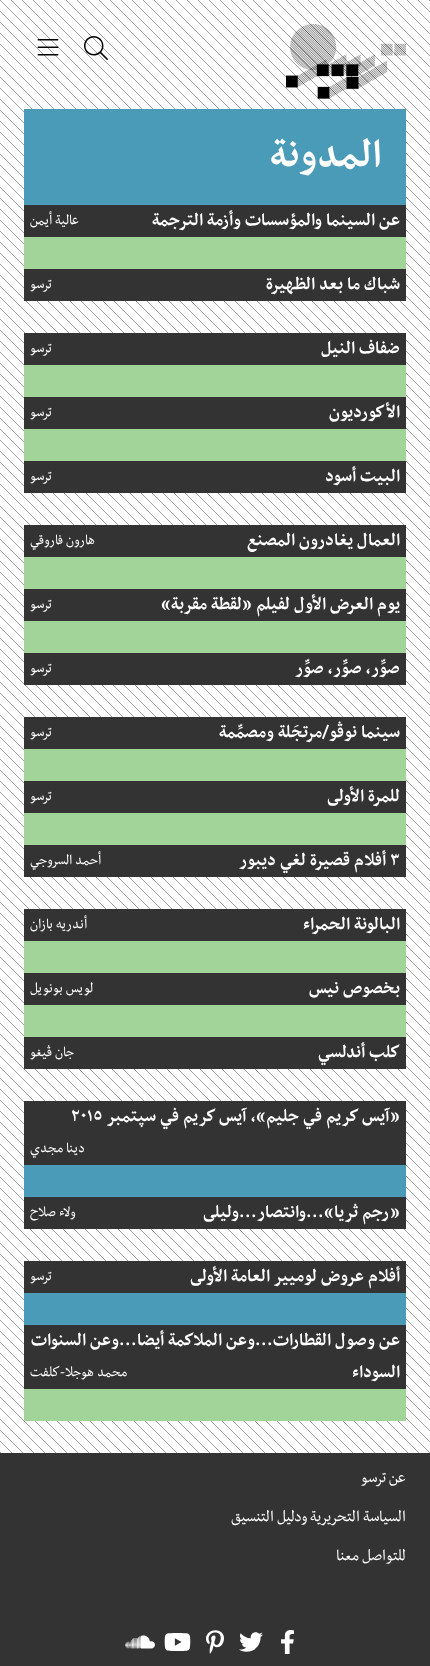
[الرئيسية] (346, 66)
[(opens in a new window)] (287, 1642)
